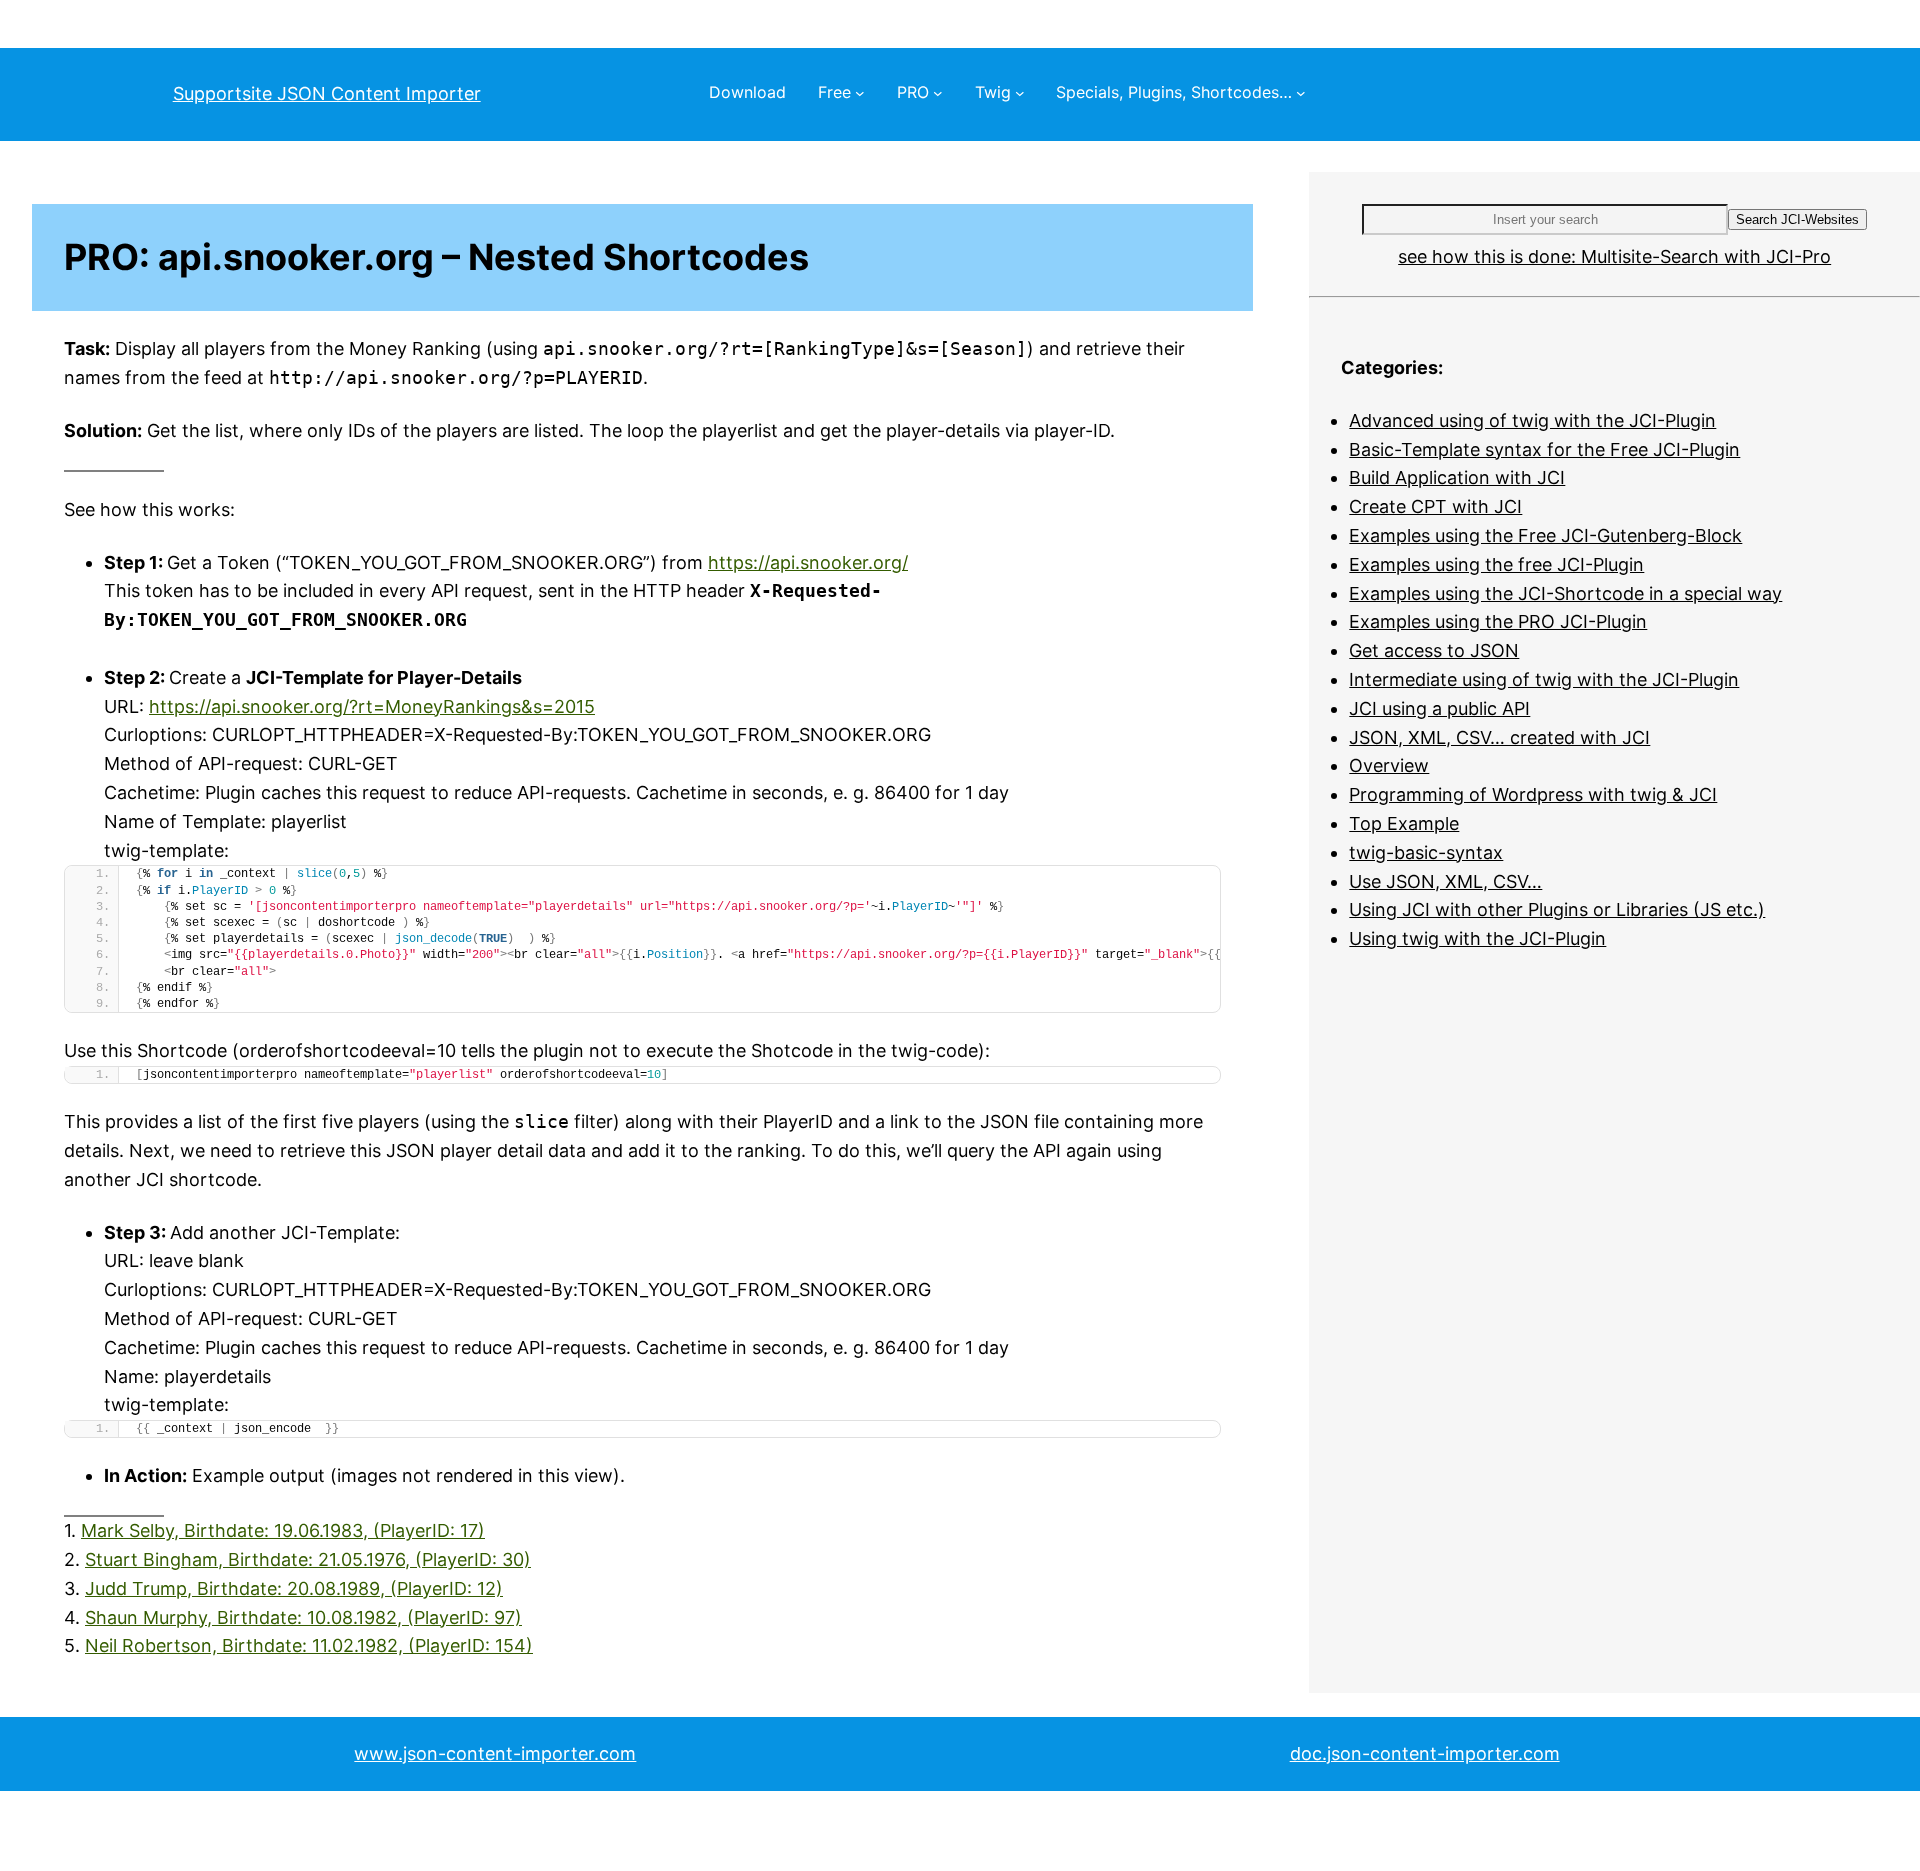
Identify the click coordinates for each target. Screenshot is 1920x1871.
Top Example (1404, 823)
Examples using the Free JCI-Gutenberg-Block (1545, 535)
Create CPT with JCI (1435, 506)
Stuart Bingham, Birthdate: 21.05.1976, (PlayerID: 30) (308, 1559)
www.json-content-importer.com (495, 1753)
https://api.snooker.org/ (808, 562)
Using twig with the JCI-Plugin (1477, 938)
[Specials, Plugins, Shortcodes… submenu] (1301, 93)
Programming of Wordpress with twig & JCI (1533, 794)
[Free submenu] (860, 93)
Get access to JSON (1434, 650)
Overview (1389, 765)
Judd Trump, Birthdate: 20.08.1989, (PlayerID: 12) (294, 1588)
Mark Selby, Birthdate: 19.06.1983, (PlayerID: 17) (283, 1530)
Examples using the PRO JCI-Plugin (1498, 621)
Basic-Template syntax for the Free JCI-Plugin (1544, 449)
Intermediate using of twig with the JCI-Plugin (1544, 679)
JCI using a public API (1439, 708)
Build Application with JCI (1457, 477)
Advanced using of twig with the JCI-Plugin (1532, 420)
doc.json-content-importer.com (1425, 1753)
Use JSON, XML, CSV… (1445, 881)
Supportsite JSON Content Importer (327, 93)
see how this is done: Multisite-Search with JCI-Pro (1614, 256)
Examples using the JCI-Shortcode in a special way (1565, 593)
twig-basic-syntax (1426, 852)
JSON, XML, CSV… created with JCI (1499, 737)
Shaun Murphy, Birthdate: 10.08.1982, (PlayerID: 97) (303, 1617)
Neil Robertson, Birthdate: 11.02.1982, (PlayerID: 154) (309, 1645)
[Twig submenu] (1020, 93)
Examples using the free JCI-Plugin (1496, 564)
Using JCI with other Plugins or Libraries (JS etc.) (1557, 909)
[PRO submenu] (938, 93)
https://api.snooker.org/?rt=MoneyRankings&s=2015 (372, 706)
